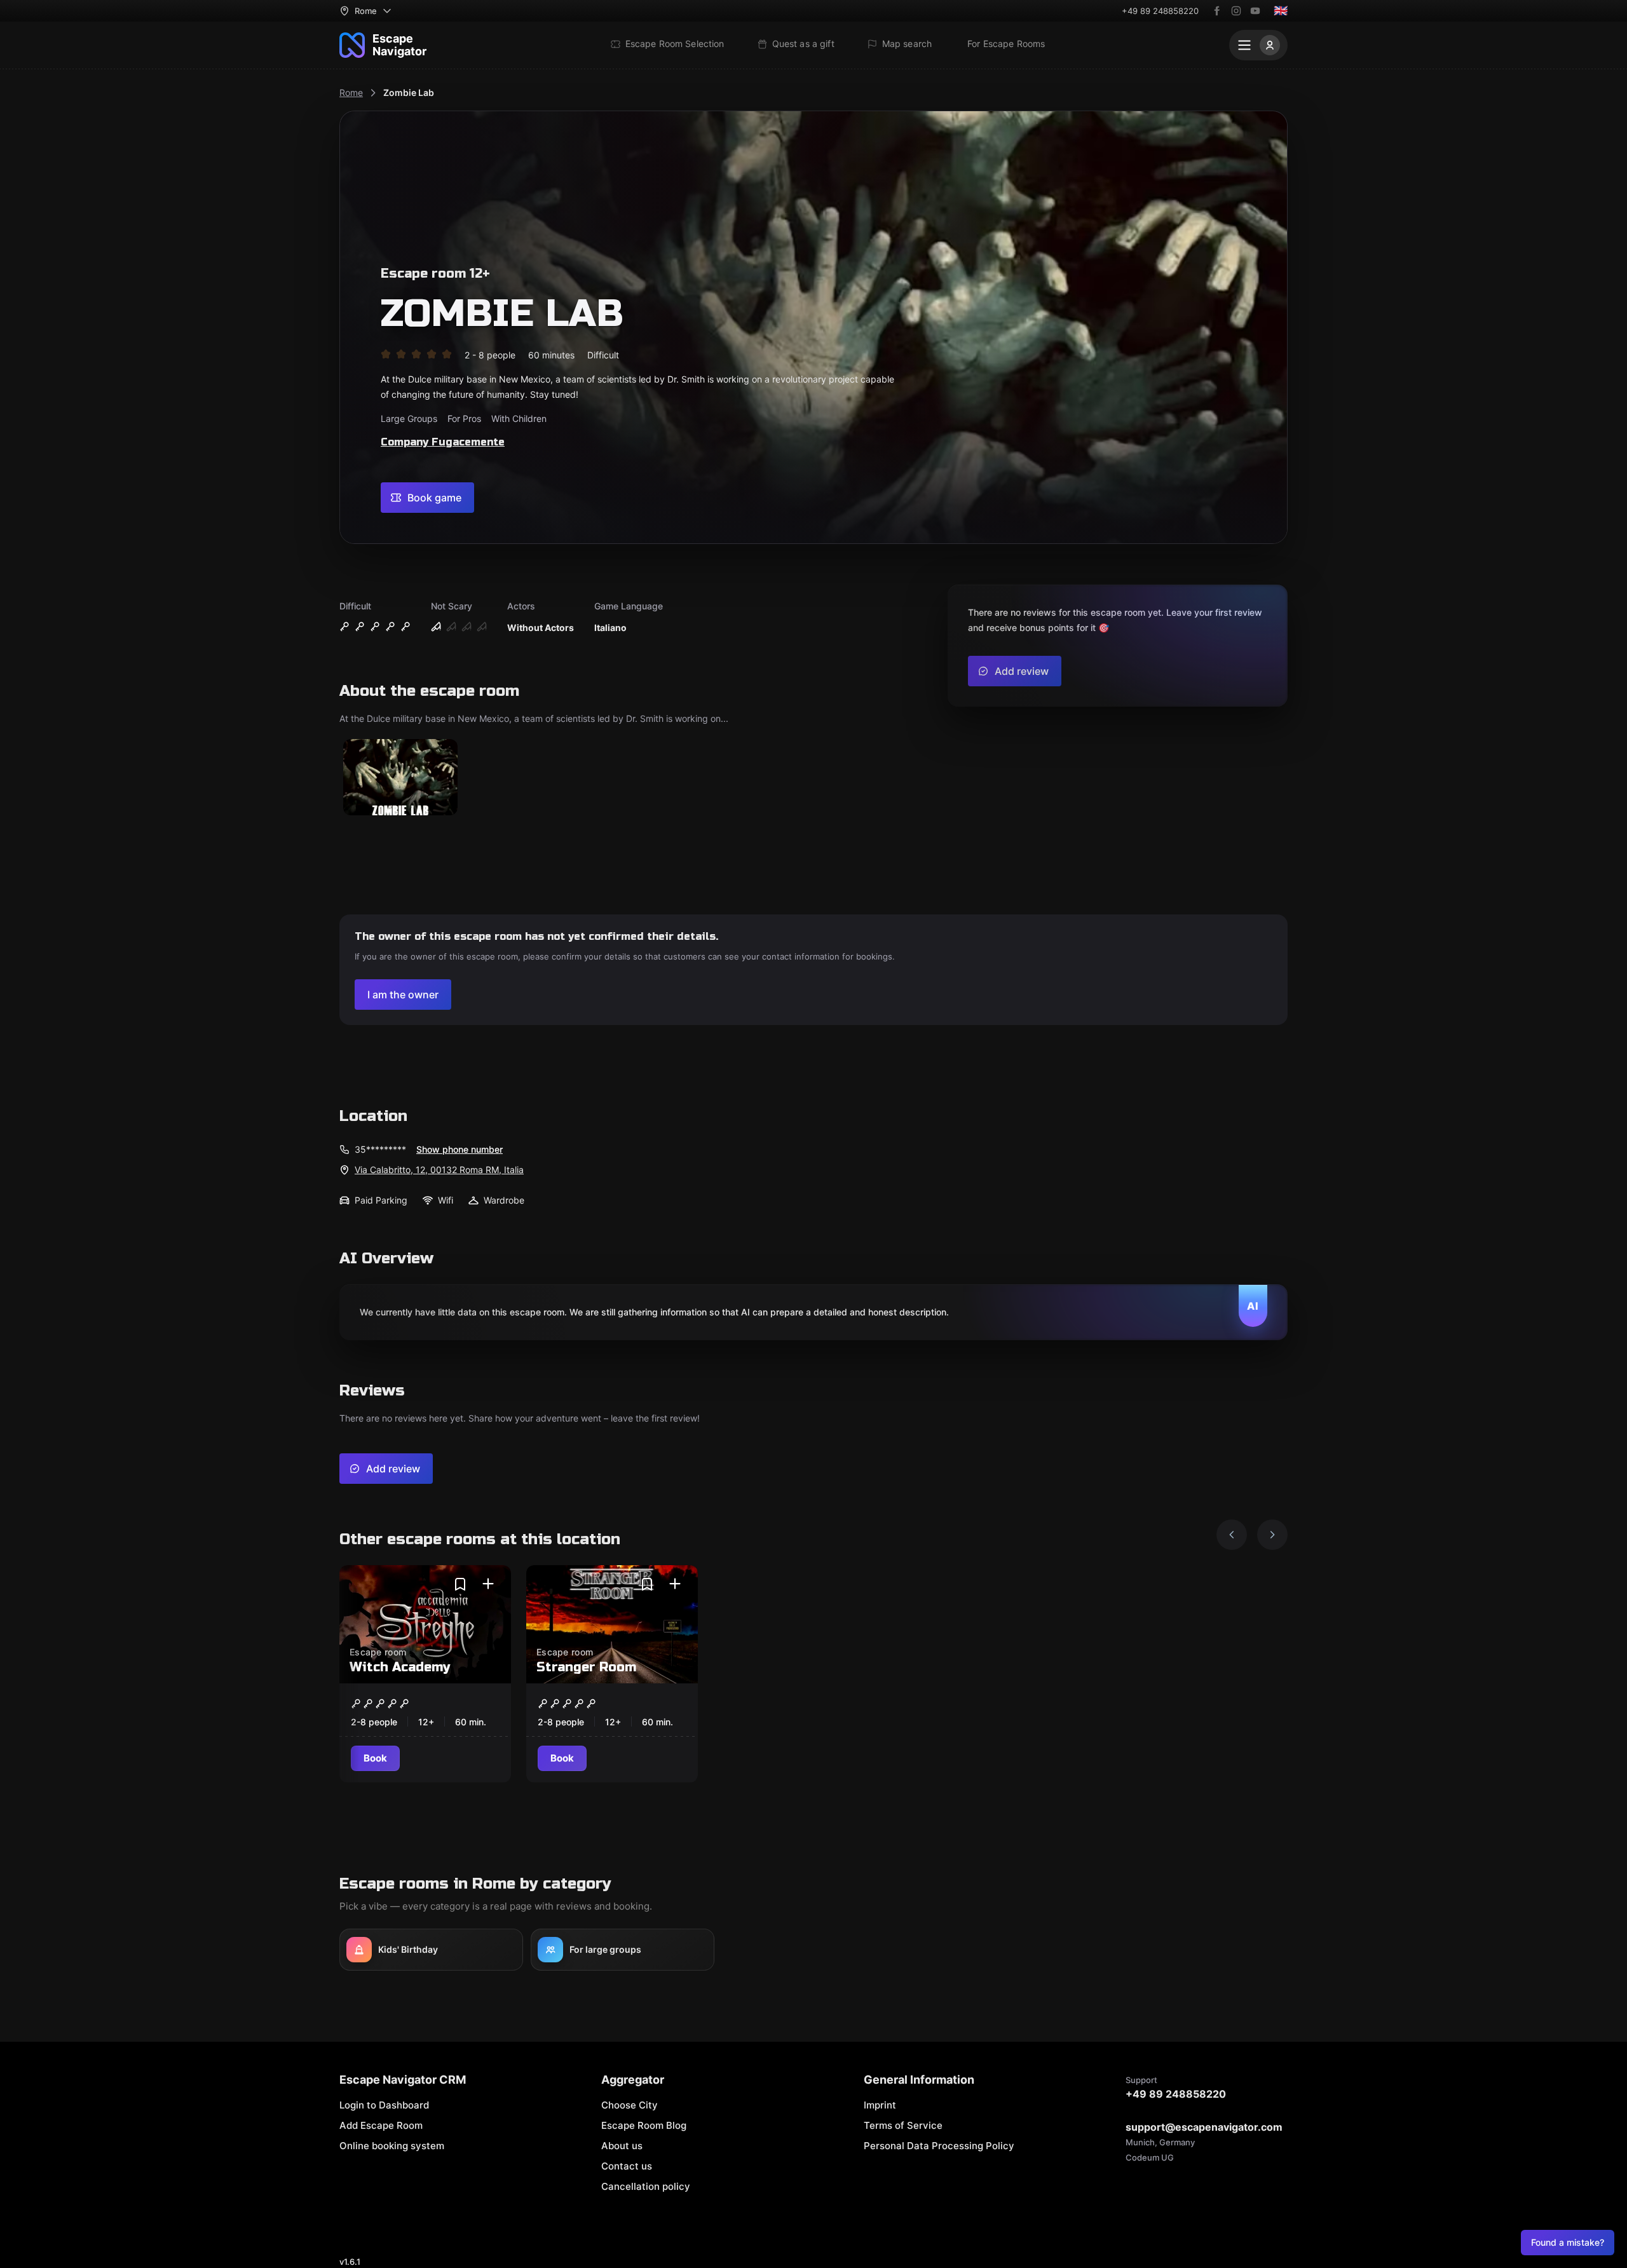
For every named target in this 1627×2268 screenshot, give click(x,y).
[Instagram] (1236, 11)
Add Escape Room (381, 2125)
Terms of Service (903, 2125)
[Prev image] (1232, 1535)
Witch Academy (400, 1667)
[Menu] (1258, 45)
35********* (380, 1149)
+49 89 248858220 (1160, 11)
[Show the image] (400, 778)
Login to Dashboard (384, 2105)
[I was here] (488, 1584)
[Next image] (1272, 1535)
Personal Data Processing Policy (939, 2146)
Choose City (630, 2105)
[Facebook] (1217, 11)
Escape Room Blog (644, 2125)
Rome (351, 92)
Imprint (880, 2105)
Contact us (627, 2166)
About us (622, 2146)
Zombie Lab (409, 92)
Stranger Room (586, 1667)
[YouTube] (1255, 11)
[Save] (460, 1584)
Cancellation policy (646, 2186)
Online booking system (392, 2146)
